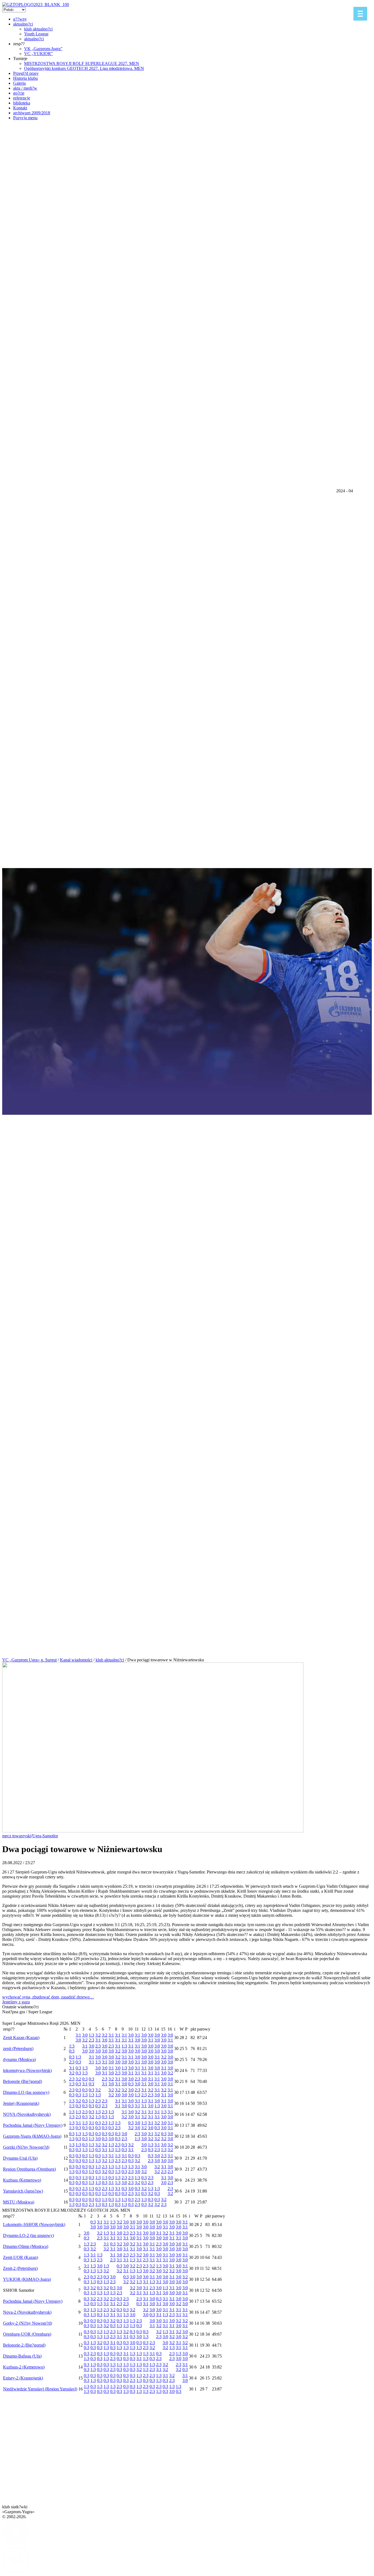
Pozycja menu (25, 118)
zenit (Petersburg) (18, 2048)
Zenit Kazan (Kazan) (21, 2038)
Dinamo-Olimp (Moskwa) (26, 2246)
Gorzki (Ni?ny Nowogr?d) (26, 2147)
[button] (187, 1616)
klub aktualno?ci (38, 29)
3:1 (78, 2035)
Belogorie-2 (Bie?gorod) (24, 2345)
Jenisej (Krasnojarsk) (21, 2103)
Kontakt (20, 108)
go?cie (19, 93)
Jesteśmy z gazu (16, 2002)
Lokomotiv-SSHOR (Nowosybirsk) (34, 2224)
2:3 (91, 2040)
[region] (187, 877)
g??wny (20, 19)
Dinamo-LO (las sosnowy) (26, 2092)
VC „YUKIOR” (38, 54)
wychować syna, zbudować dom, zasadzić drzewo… (48, 1997)
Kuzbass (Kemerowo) (22, 2180)
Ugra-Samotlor (45, 1836)
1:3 (91, 2035)
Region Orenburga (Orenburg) (29, 2169)
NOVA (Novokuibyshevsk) (27, 2114)
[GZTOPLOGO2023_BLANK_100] (36, 5)
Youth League (36, 34)
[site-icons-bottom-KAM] (15, 2571)
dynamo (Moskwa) (19, 2059)
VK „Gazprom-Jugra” (43, 49)
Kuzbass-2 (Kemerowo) (24, 2367)
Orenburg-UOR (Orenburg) (27, 2334)
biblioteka (22, 103)
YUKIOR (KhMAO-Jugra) (27, 2279)
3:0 (78, 2040)
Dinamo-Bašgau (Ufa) (22, 2356)
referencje (22, 98)
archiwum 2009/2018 (32, 113)
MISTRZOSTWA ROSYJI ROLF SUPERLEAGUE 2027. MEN (82, 63)
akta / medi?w (25, 88)
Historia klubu (25, 78)
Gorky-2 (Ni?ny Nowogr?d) (28, 2323)
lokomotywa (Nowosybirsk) (27, 2070)
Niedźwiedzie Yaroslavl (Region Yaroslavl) (40, 2389)
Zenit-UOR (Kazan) (21, 2257)
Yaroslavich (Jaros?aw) (23, 2191)
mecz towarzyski (17, 1836)
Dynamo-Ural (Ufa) (20, 2158)
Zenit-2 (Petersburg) (20, 2268)
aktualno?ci (23, 24)
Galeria (19, 83)
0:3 (72, 2051)
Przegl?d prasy (26, 73)
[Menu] (360, 14)
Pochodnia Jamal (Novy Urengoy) (33, 2125)
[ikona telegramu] (15, 2544)
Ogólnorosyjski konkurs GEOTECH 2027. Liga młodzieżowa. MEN (84, 68)
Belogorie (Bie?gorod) (22, 2081)
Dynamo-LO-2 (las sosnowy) (28, 2235)
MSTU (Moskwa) (19, 2202)
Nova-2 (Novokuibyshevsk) (27, 2312)
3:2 (85, 2040)
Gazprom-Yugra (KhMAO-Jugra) (32, 2136)
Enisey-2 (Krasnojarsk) (23, 2378)
